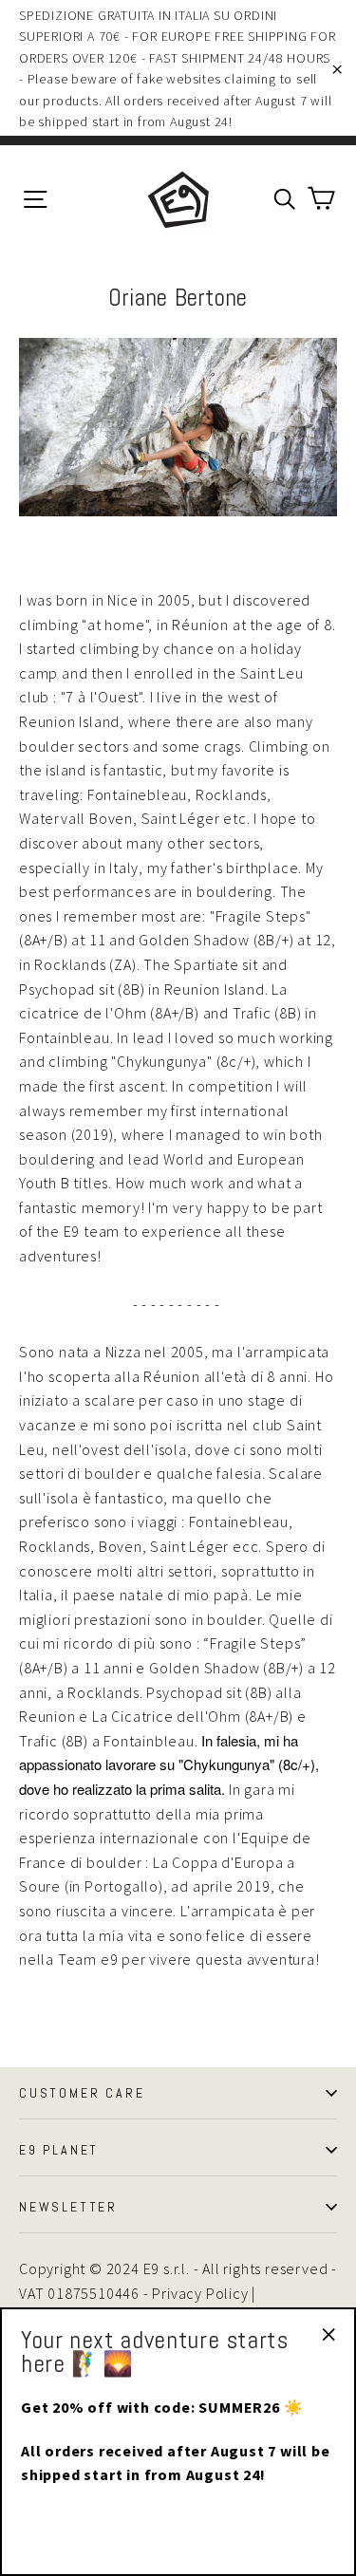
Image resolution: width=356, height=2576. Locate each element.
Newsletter (68, 2207)
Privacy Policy (200, 2293)
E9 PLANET (59, 2150)
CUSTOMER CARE (82, 2093)
